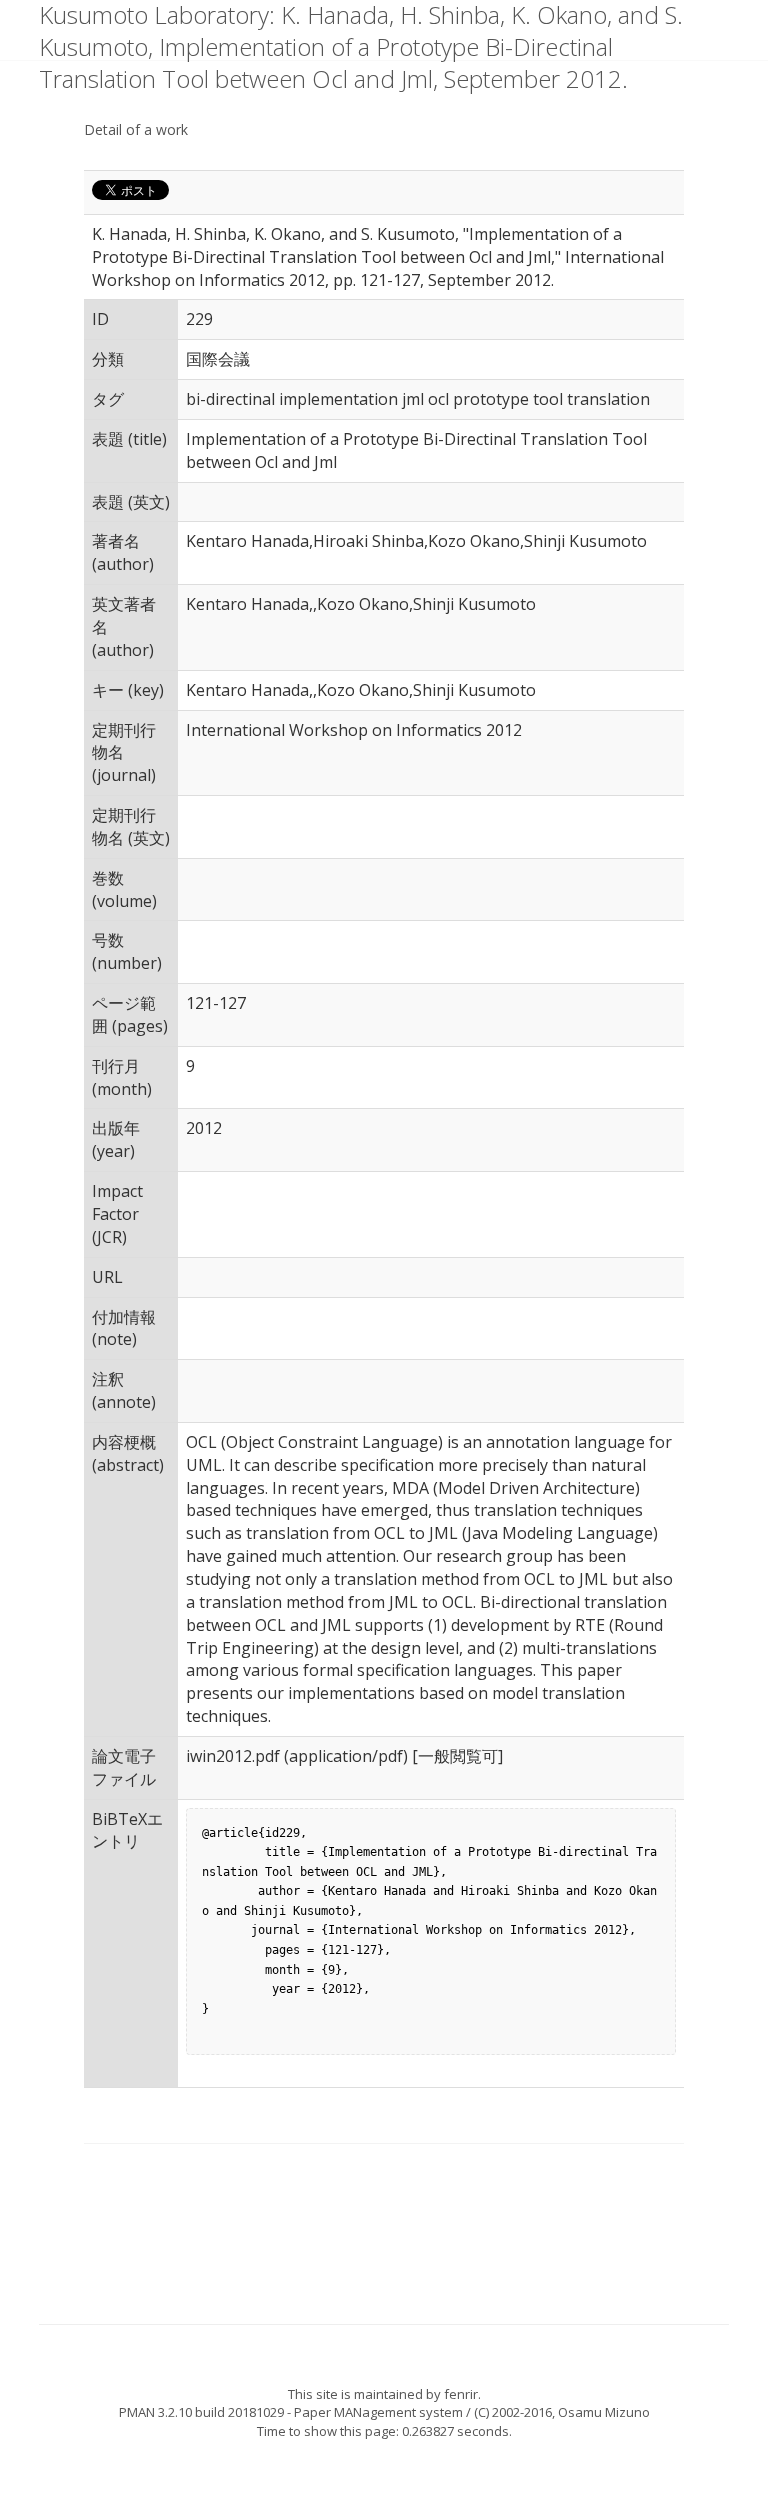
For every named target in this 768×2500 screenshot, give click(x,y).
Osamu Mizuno (604, 2412)
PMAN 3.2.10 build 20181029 (201, 2412)
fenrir (461, 2394)
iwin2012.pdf (233, 1756)
